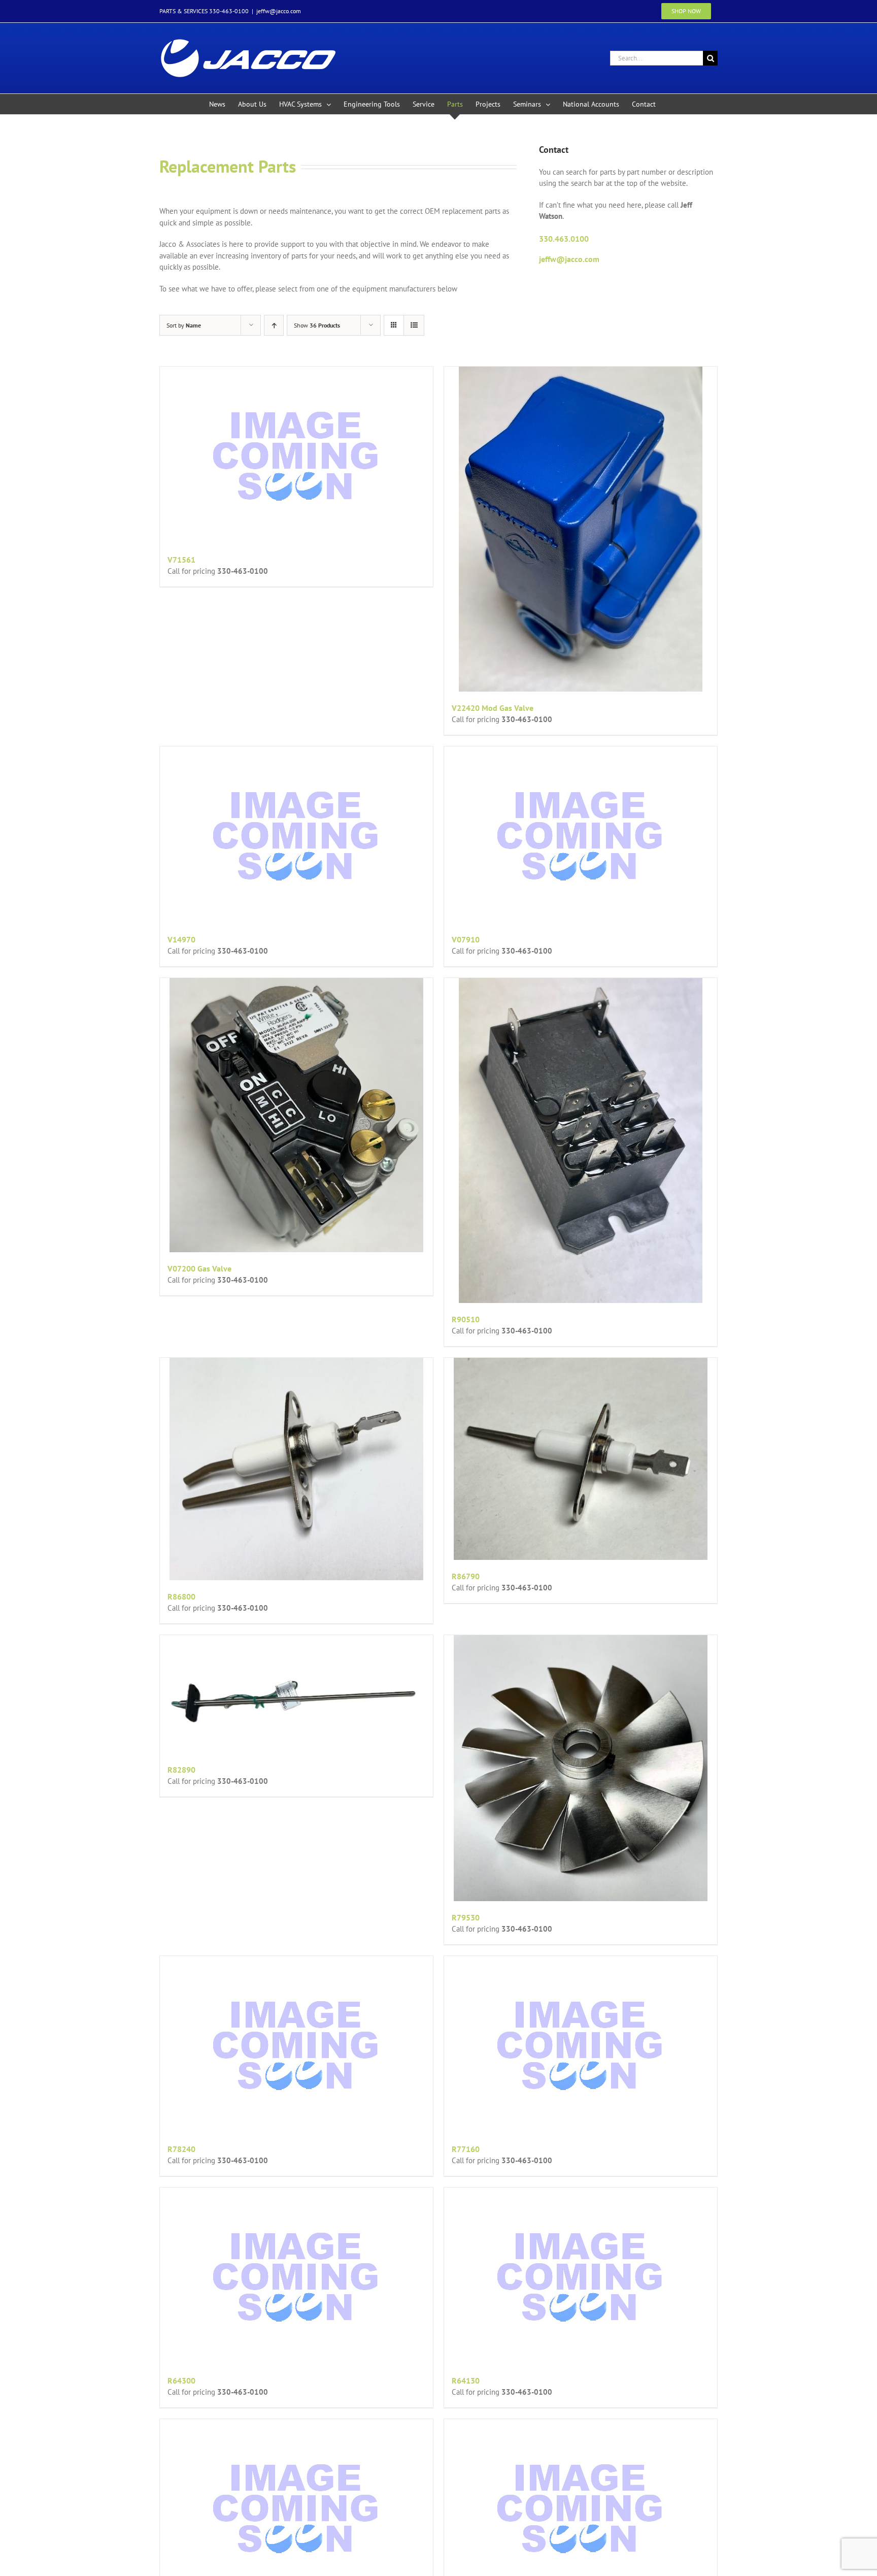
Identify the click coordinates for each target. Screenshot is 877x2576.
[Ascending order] (274, 325)
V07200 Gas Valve (199, 1268)
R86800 (181, 1596)
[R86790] (581, 1459)
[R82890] (296, 1694)
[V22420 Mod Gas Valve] (581, 529)
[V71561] (296, 455)
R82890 (181, 1770)
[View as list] (414, 325)
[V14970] (296, 835)
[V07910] (581, 835)
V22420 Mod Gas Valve (493, 708)
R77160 (466, 2149)
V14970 (181, 939)
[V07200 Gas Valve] (296, 1115)
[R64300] (296, 2276)
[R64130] (581, 2276)
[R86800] (296, 1469)
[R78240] (296, 2044)
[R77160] (581, 2044)
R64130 (466, 2381)
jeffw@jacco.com (279, 11)
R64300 (181, 2381)
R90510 (466, 1319)
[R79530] (581, 1768)
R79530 (466, 1917)
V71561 (181, 560)
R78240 (181, 2149)
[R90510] (581, 1140)
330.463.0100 (564, 239)
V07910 (466, 939)
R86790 (466, 1576)
